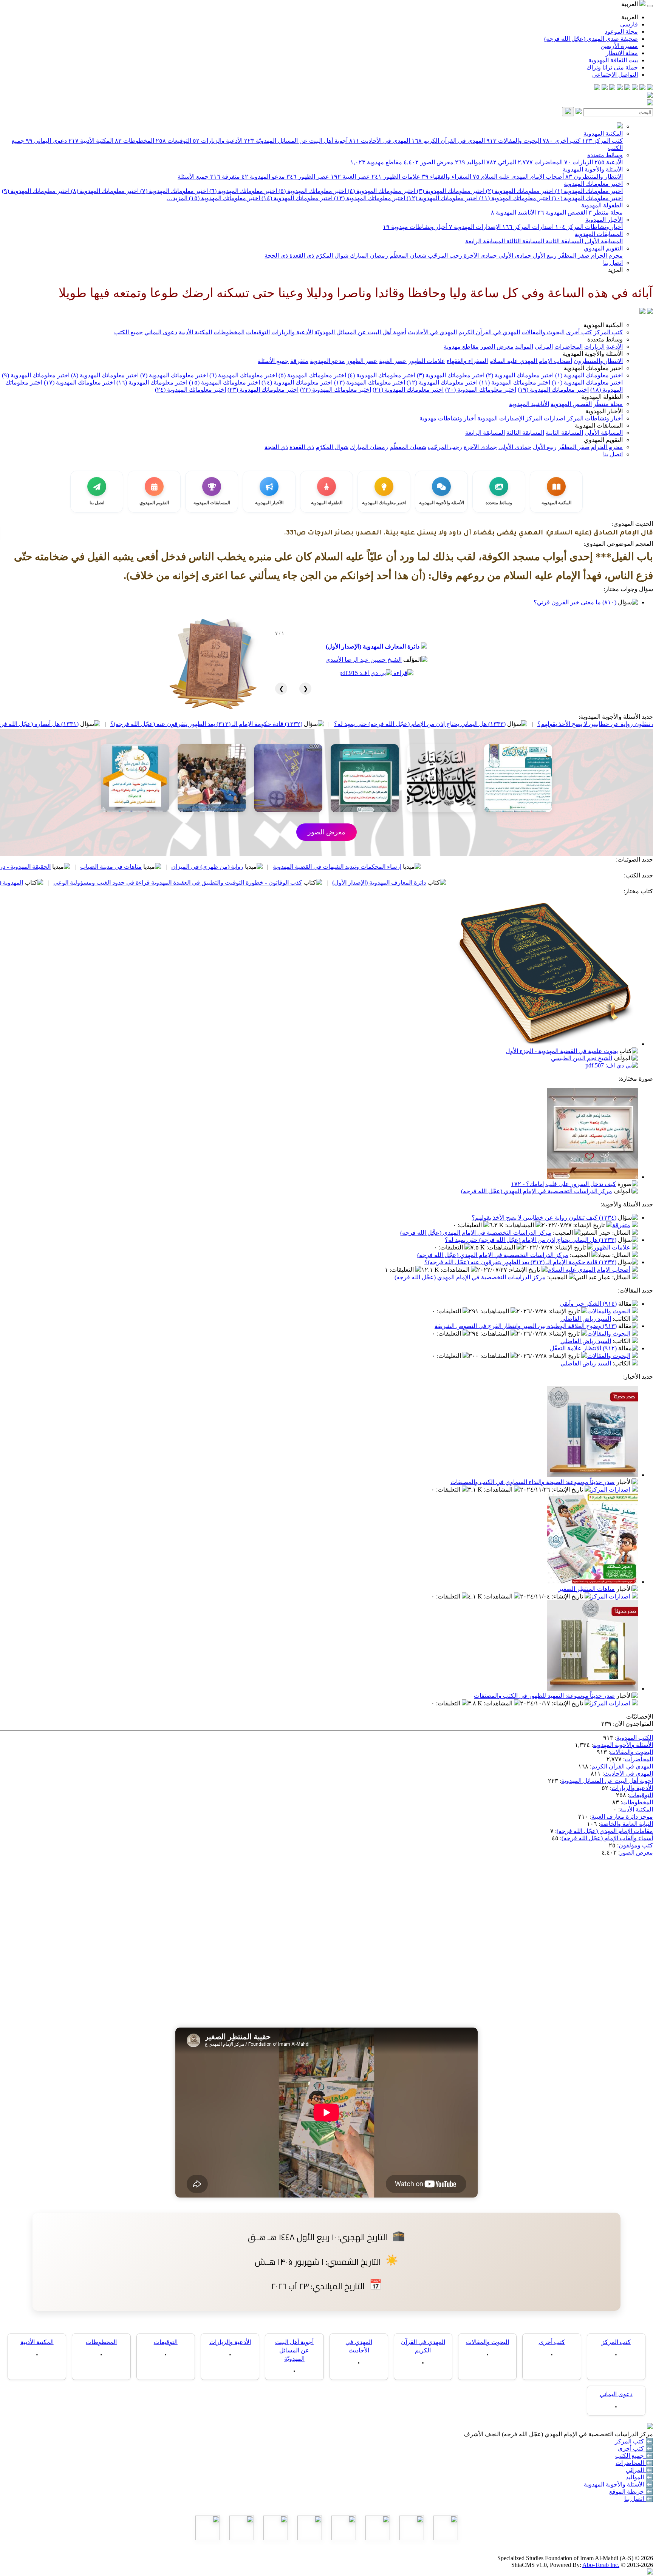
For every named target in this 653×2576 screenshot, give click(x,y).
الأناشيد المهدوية (513, 212)
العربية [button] (630, 4)
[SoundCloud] (612, 88)
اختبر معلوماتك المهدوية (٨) (104, 191)
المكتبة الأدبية (91, 141)
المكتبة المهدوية (603, 134)
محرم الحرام (606, 256)
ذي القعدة (301, 256)
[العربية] (642, 312)
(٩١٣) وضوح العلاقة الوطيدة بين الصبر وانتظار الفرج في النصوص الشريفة (526, 1326)
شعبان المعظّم (407, 256)
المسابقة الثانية (564, 241)
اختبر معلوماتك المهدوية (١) (588, 191)
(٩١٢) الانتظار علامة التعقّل (583, 1348)
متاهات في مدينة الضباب (239, 867)
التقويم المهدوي (603, 248)
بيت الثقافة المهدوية (613, 60)
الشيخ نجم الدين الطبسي (582, 1058)
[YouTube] (620, 88)
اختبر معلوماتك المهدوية (593, 184)
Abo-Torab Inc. (601, 2565)
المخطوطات (135, 141)
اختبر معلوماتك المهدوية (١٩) (553, 390)
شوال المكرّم (331, 256)
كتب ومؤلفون (636, 1845)
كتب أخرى (562, 141)
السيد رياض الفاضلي (586, 1319)
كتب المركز (602, 141)
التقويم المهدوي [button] (603, 440)
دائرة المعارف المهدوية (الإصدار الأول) (373, 646)
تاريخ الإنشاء (590, 1225)
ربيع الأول (544, 256)
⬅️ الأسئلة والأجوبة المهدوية (618, 2484)
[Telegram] (642, 88)
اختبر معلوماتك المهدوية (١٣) (369, 198)
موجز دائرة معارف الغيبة (622, 1817)
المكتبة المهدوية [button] (603, 325)
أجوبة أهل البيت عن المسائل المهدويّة (296, 141)
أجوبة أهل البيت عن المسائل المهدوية (607, 1781)
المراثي (501, 162)
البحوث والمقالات (514, 141)
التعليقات (470, 1225)
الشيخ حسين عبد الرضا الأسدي (364, 660)
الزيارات (579, 162)
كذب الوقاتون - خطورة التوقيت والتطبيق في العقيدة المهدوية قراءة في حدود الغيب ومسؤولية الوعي (305, 883)
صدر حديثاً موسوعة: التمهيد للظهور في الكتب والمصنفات (544, 1696)
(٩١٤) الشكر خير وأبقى (588, 1304)
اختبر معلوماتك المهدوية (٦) (242, 191)
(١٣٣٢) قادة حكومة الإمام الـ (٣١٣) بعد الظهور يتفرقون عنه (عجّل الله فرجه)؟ (334, 724)
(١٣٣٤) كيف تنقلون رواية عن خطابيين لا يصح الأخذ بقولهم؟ (544, 1218)
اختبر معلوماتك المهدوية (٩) (36, 191)
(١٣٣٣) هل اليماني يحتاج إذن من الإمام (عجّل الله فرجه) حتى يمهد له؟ (548, 724)
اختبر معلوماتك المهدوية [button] (593, 368)
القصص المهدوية (562, 212)
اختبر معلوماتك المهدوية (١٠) (586, 198)
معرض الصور (429, 162)
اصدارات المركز (528, 227)
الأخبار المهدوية (604, 220)
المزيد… (177, 198)
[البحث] (568, 112)
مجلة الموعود (621, 32)
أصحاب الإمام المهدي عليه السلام (518, 177)
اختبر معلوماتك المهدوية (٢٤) (190, 390)
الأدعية (609, 162)
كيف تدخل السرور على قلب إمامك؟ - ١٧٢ (563, 1184)
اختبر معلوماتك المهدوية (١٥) (224, 198)
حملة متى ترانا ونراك (612, 67)
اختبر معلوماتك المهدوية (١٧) (79, 382)
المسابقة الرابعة (485, 241)
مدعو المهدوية (263, 177)
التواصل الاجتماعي (615, 75)
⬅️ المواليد (639, 2477)
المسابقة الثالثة (525, 241)
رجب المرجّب (444, 256)
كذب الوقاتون (53, 867)
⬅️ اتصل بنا (639, 2499)
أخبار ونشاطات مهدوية (415, 227)
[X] (635, 88)
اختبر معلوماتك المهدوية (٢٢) (336, 390)
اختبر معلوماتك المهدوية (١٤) (296, 198)
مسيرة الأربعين (619, 46)
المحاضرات (540, 162)
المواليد (470, 162)
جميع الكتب (128, 332)
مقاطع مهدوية (376, 162)
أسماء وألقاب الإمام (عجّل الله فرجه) (607, 1838)
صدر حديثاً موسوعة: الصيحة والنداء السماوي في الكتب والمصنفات (533, 1482)
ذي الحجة (276, 256)
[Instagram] (627, 88)
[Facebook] (650, 88)
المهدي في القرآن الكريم (448, 141)
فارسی (629, 24)
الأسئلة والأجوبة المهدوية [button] (593, 354)
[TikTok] (605, 88)
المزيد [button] (615, 270)
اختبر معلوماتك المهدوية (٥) (312, 191)
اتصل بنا (613, 263)
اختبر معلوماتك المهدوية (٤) (381, 191)
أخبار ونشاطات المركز (589, 227)
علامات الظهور (396, 177)
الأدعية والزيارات (218, 141)
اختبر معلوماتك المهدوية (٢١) (408, 390)
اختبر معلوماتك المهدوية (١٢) (441, 198)
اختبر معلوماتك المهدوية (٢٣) (263, 390)
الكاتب (622, 1319)
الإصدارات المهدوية (475, 227)
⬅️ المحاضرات (634, 2463)
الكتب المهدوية (635, 1738)
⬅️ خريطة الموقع (631, 2492)
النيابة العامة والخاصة (627, 1824)
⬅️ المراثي (639, 2470)
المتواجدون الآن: (633, 1724)
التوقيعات (173, 141)
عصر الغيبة (350, 177)
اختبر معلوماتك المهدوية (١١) (514, 198)
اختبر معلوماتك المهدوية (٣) (450, 191)
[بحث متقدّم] (579, 112)
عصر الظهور (308, 177)
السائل (622, 1233)
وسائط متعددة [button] (605, 339)
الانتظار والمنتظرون (594, 177)
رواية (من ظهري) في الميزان (335, 867)
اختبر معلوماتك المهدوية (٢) (519, 191)
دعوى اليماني (46, 141)
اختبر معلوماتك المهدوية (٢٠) (481, 390)
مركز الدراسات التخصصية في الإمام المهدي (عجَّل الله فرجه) (537, 1191)
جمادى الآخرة (480, 256)
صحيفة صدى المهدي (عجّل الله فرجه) (591, 39)
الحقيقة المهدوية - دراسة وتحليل (139, 867)
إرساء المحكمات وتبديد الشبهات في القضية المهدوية (465, 867)
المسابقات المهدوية (599, 234)
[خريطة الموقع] (597, 88)
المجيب (564, 1233)
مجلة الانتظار (622, 53)
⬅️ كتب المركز (634, 2441)
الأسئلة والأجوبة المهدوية (593, 169)
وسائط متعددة (605, 155)
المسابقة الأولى (603, 241)
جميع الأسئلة (193, 177)
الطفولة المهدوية (602, 205)
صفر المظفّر (573, 256)
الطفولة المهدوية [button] (602, 397)
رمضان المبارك (368, 256)
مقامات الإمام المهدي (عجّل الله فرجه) (605, 1831)
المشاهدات (520, 1225)
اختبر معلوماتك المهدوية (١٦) (152, 382)
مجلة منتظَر (606, 212)
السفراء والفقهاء (446, 177)
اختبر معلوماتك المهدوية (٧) (173, 191)
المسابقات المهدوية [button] (599, 425)
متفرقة (225, 177)
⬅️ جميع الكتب (634, 2456)
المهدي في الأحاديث (380, 141)
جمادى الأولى (514, 256)
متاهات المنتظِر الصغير (586, 1589)
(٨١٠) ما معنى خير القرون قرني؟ (575, 602)
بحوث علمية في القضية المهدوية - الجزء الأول (562, 1051)
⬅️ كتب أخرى (635, 2449)
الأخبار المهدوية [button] (604, 411)
